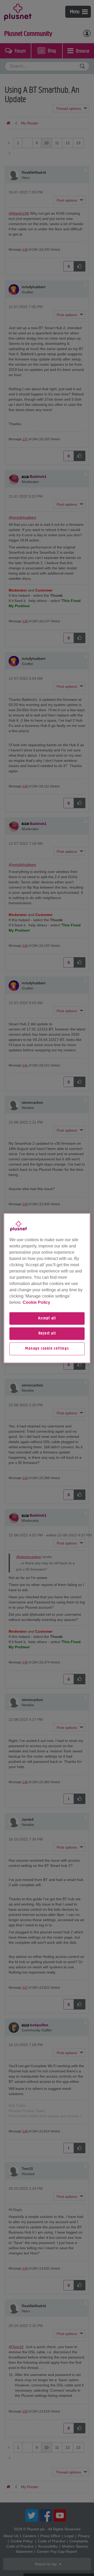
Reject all (47, 1334)
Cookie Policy (36, 1302)
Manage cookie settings (47, 1349)
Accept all (47, 1318)
